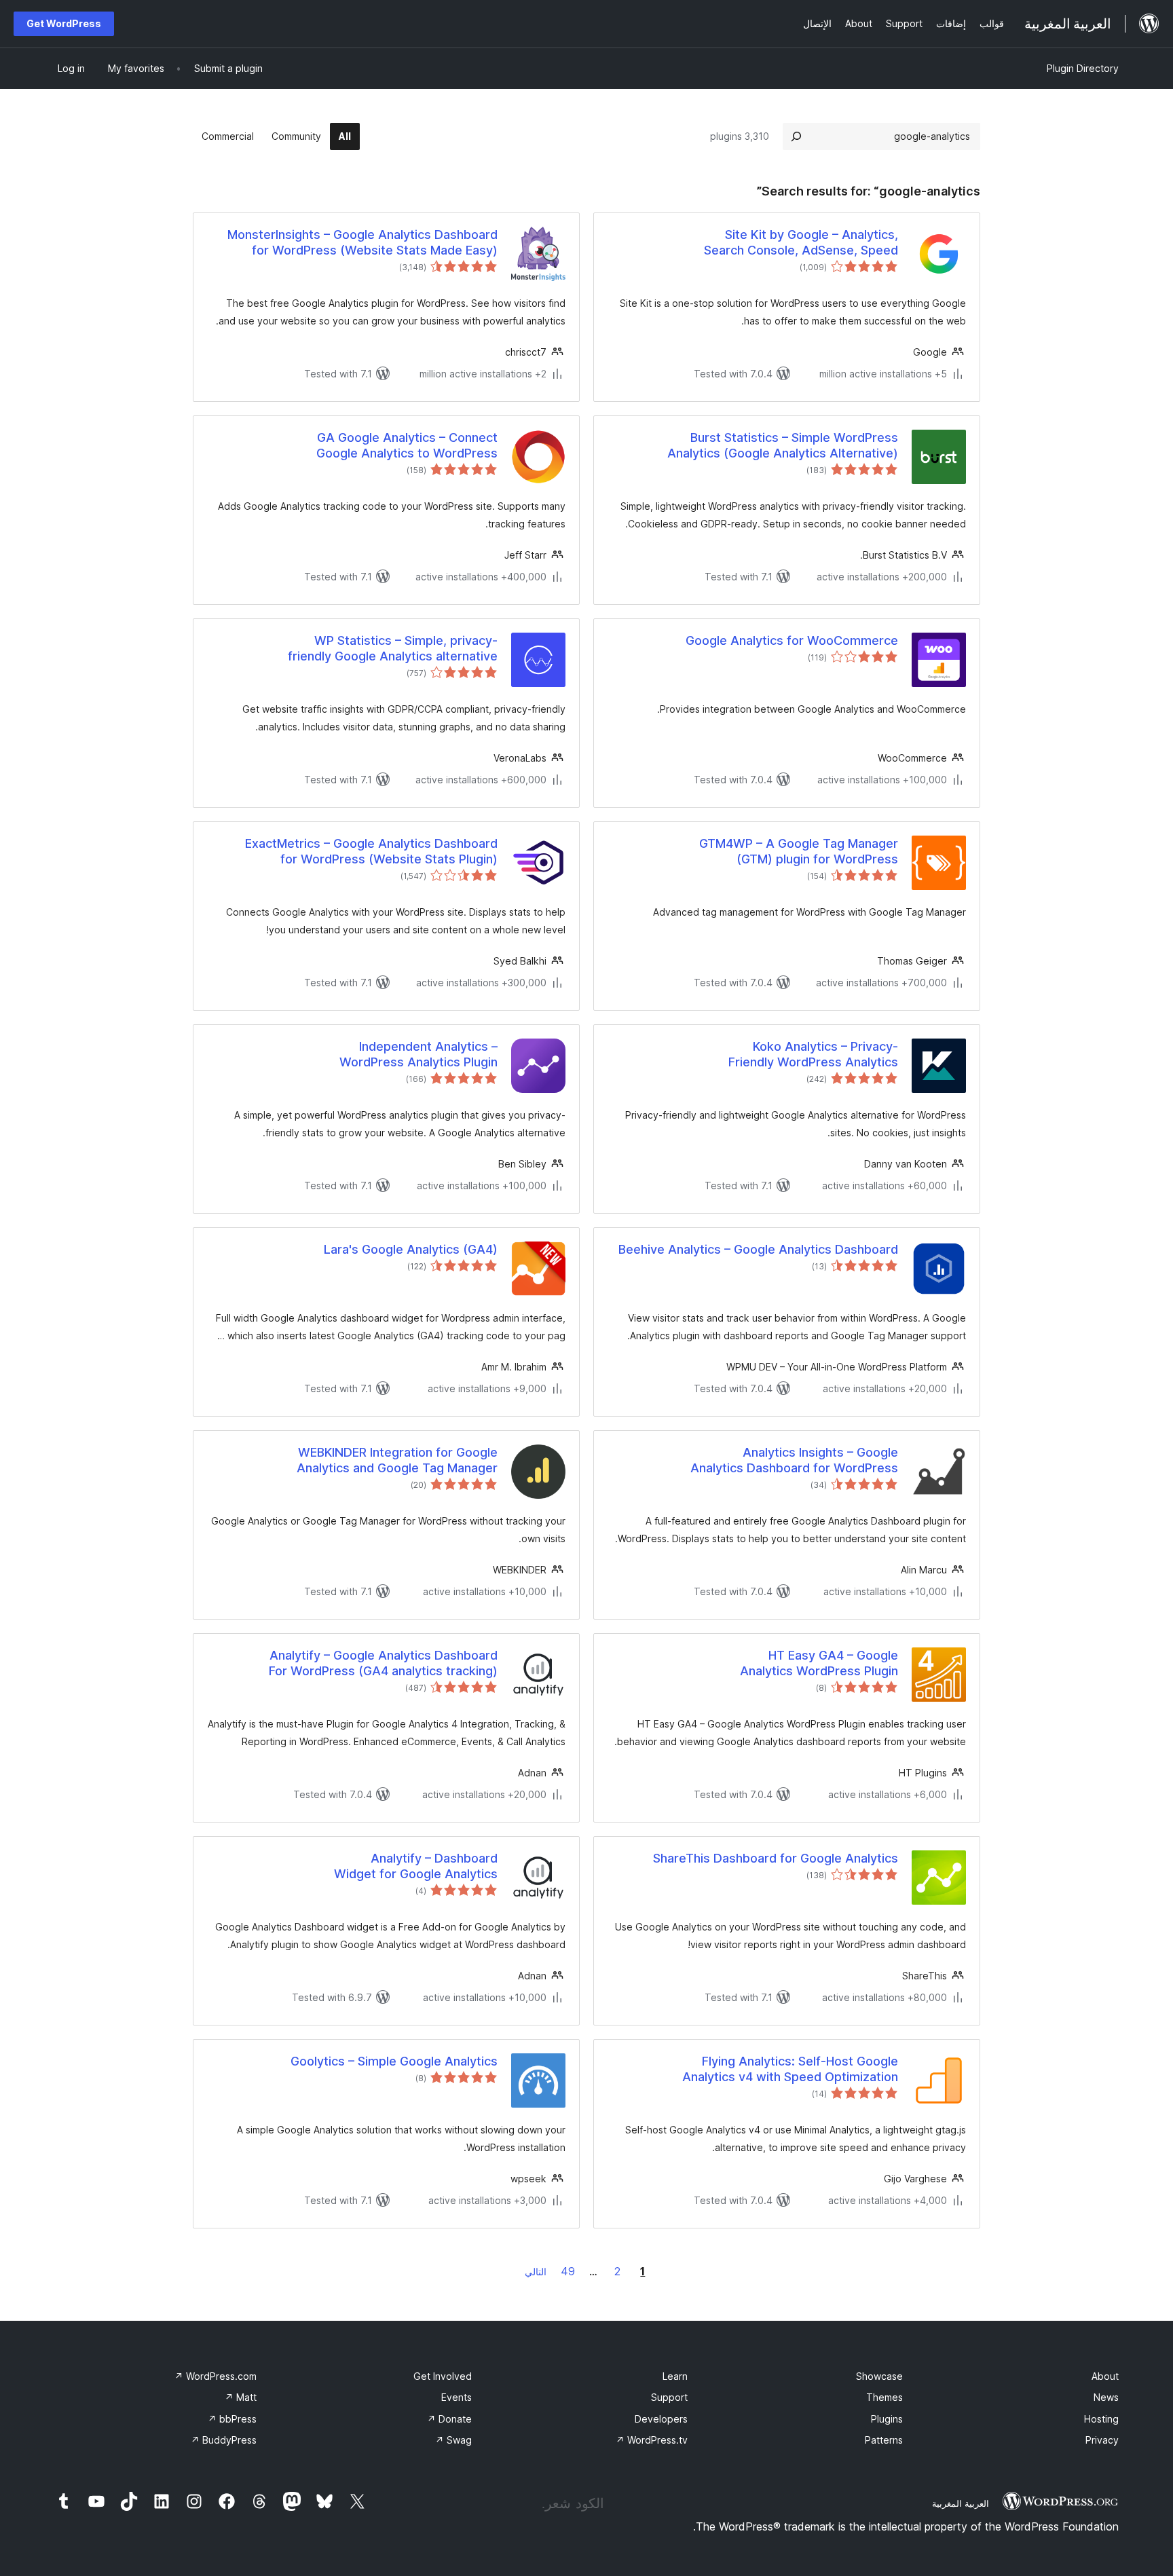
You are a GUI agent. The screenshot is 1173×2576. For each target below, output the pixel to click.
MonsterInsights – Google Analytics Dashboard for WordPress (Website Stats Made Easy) (362, 242)
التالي (536, 2272)
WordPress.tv (652, 2440)
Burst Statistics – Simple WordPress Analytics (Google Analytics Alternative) (783, 445)
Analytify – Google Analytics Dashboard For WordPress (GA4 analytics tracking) (383, 1663)
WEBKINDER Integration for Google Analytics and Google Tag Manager (397, 1460)
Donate (449, 2419)
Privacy (1102, 2440)
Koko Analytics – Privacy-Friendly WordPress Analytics (813, 1054)
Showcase (879, 2376)
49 (568, 2271)
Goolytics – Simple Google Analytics (394, 2061)
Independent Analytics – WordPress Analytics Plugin (418, 1054)
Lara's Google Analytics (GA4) (411, 1249)
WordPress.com (216, 2376)
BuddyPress (224, 2440)
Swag (453, 2440)
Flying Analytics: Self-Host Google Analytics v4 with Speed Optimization (790, 2069)
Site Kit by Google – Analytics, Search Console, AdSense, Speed (801, 242)
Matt (241, 2397)
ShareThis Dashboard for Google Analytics (776, 1858)
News (1106, 2397)
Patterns (884, 2440)
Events (457, 2397)
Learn (675, 2376)
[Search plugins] (796, 136)
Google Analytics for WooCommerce (792, 640)
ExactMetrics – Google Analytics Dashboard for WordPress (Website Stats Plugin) (371, 851)
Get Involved (443, 2376)
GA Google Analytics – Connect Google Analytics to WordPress (407, 445)
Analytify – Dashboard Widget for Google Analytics (416, 1866)
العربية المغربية (961, 2503)
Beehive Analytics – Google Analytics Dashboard (758, 1249)
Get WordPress (64, 23)
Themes (885, 2397)
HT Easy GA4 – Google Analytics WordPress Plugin (819, 1663)
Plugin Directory (1083, 68)
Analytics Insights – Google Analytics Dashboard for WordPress (794, 1460)
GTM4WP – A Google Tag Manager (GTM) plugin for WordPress (799, 851)
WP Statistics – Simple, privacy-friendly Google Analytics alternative (393, 648)
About (1105, 2376)
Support (669, 2397)
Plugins (887, 2419)
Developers (661, 2419)
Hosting (1101, 2419)
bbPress (232, 2419)
